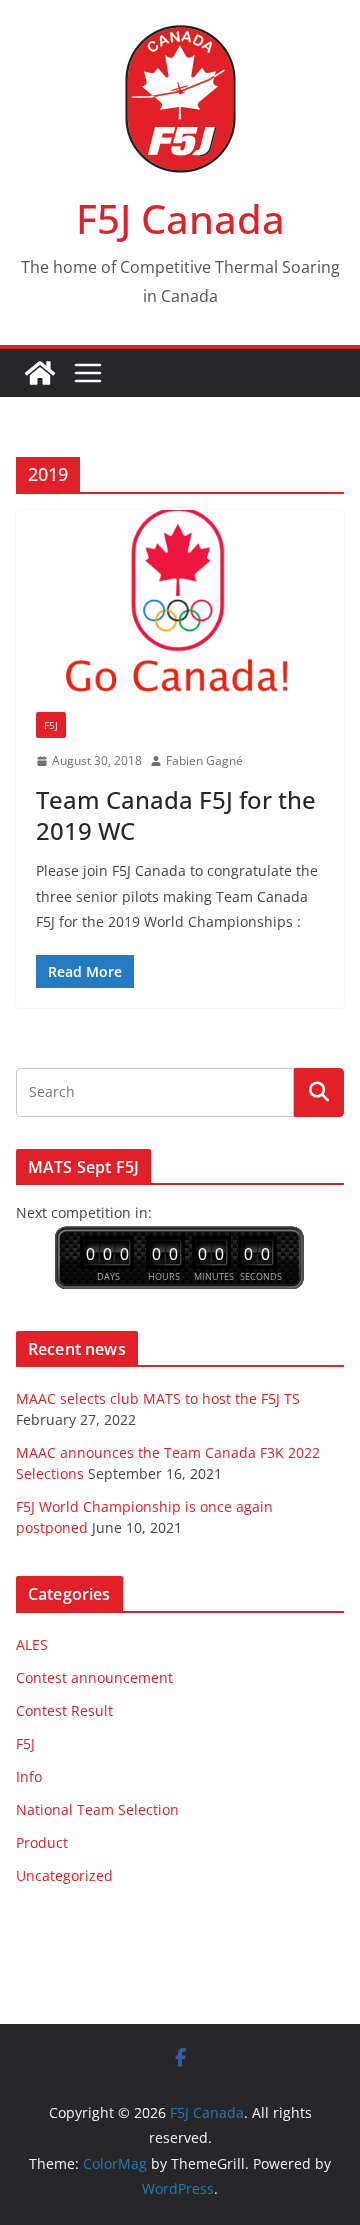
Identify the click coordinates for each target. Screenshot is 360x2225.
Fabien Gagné (204, 760)
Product (42, 1842)
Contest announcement (94, 1677)
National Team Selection (97, 1809)
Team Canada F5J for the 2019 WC (176, 815)
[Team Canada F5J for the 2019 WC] (180, 601)
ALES (32, 1644)
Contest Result (64, 1710)
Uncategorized (64, 1875)
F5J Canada (180, 218)
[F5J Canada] (40, 373)
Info (29, 1776)
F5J (51, 725)
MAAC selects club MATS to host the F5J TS (158, 1398)
